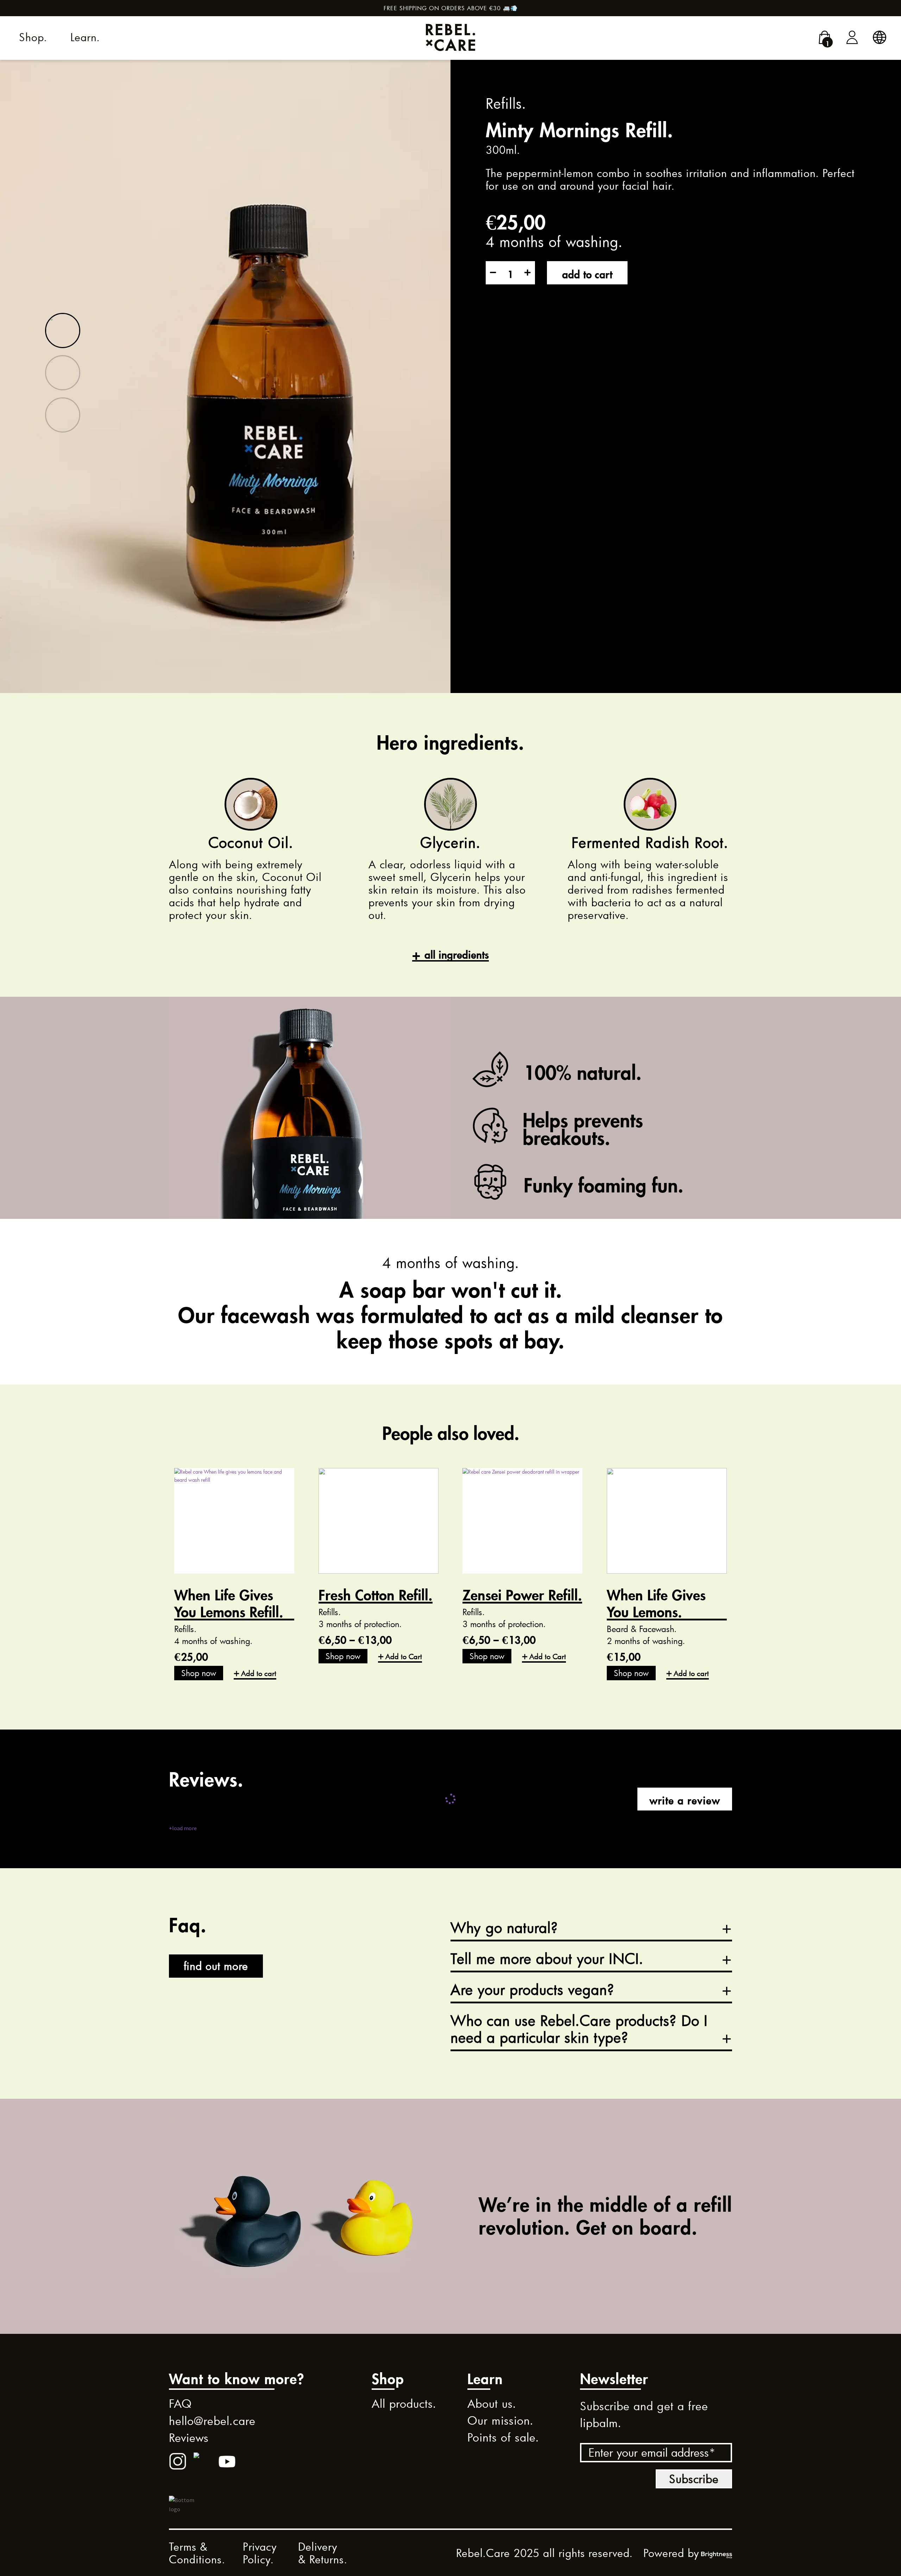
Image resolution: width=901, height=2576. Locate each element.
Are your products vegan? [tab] (533, 1990)
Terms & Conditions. (197, 2553)
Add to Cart (404, 1656)
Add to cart (587, 273)
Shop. (33, 37)
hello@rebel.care (212, 2421)
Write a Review (685, 1799)
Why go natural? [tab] (504, 1928)
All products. (404, 2404)
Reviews (189, 2438)
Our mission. (500, 2420)
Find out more (216, 1966)
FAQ (180, 2404)
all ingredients (457, 953)
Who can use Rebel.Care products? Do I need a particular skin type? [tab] (579, 2029)
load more (183, 1828)
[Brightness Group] (717, 2553)
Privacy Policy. (260, 2553)
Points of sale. (503, 2437)
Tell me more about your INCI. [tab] (547, 1959)
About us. (492, 2404)
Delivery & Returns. (323, 2553)
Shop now (199, 1673)
